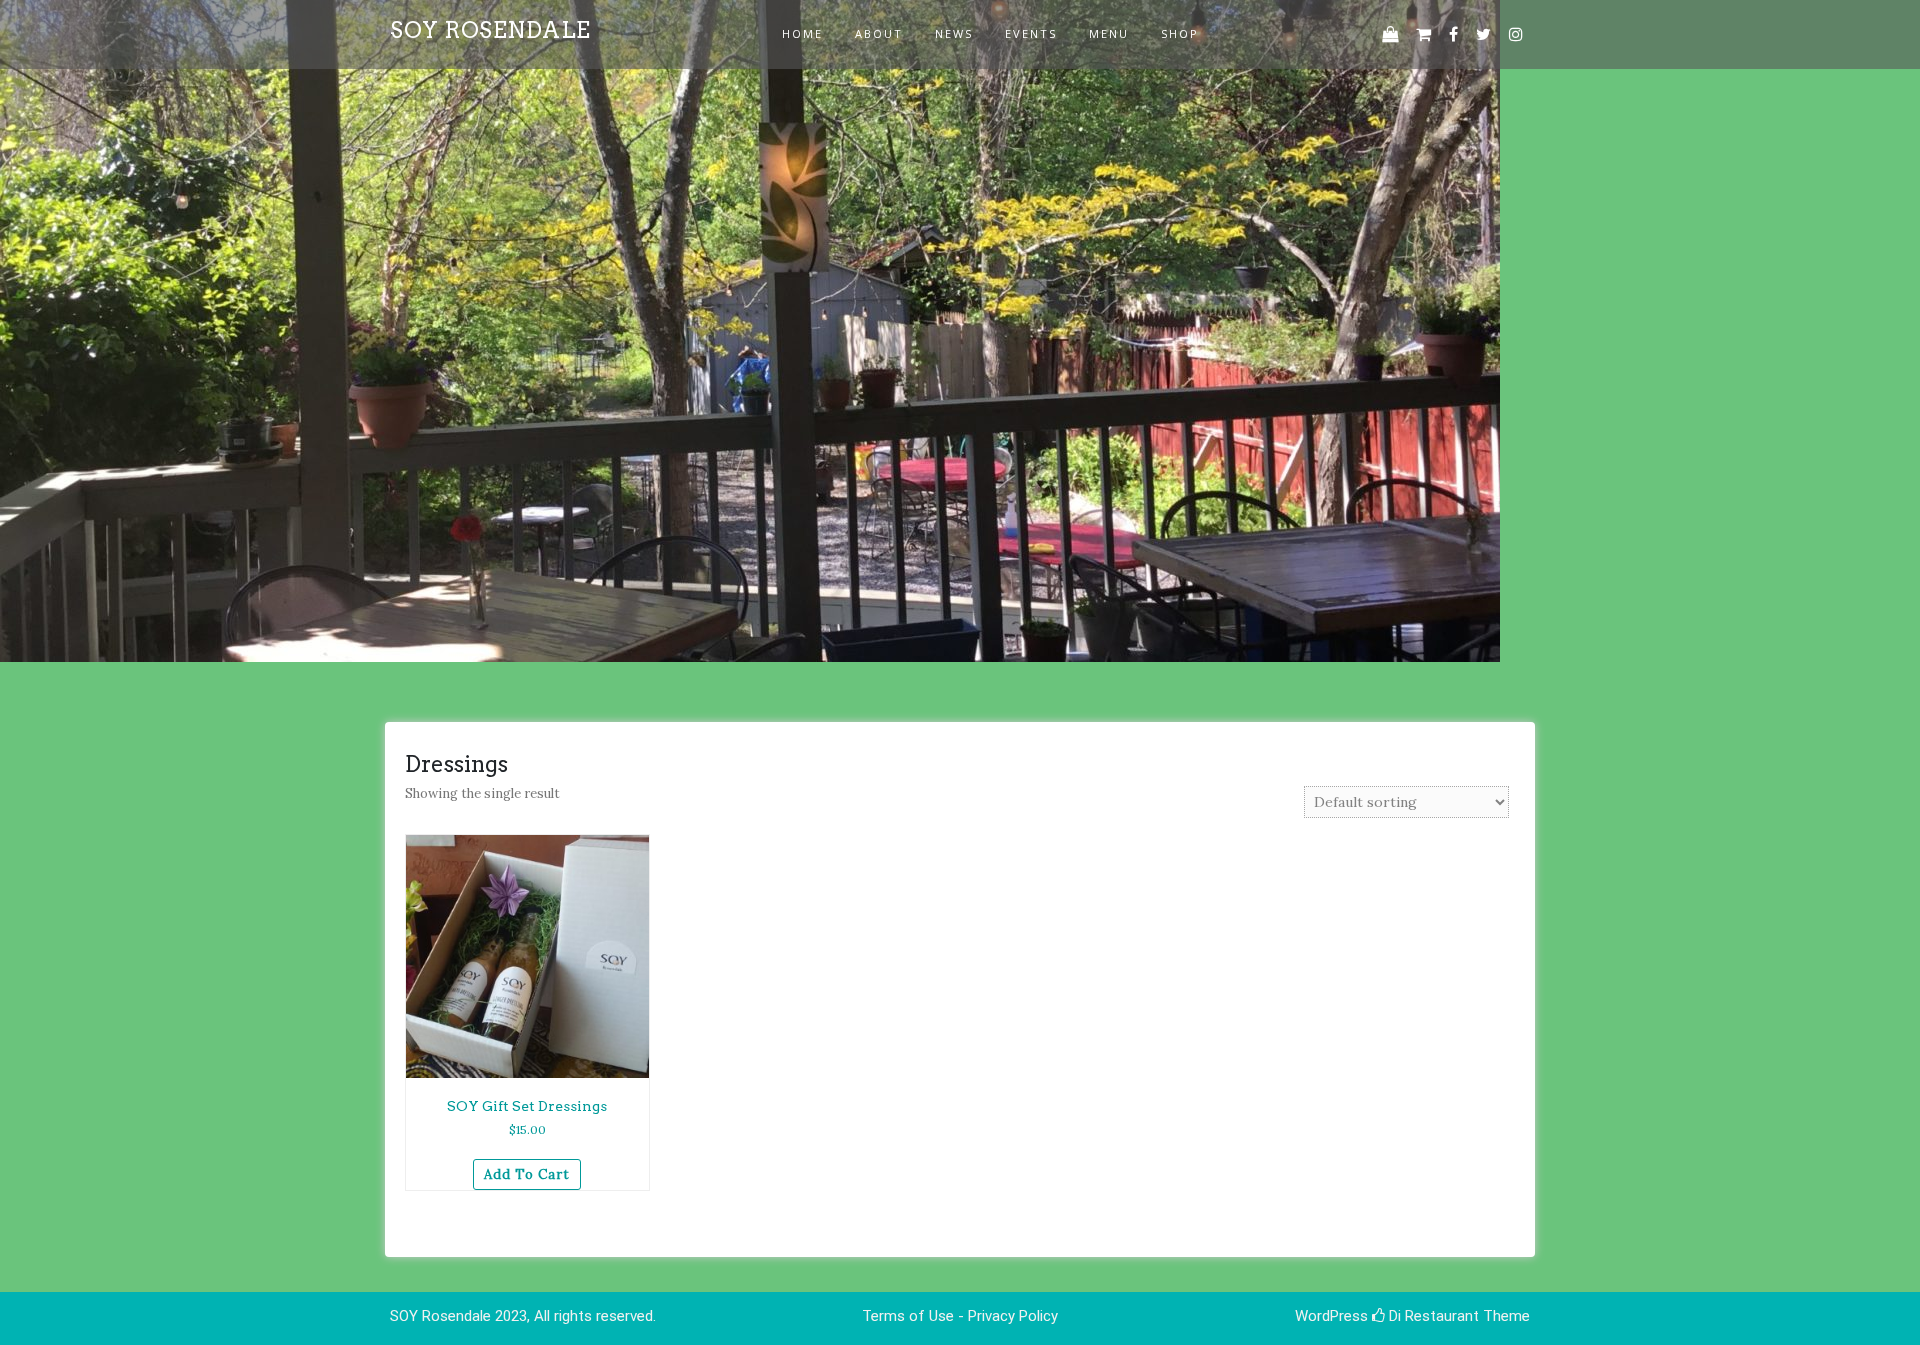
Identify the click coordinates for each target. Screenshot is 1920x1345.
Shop (1180, 33)
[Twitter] (1483, 34)
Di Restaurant (1432, 1316)
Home (802, 33)
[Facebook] (1453, 34)
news (954, 33)
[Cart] (1423, 34)
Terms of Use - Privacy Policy (960, 1316)
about (879, 33)
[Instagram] (1516, 34)
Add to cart (527, 1174)
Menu (1109, 33)
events (1031, 33)
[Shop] (1390, 34)
